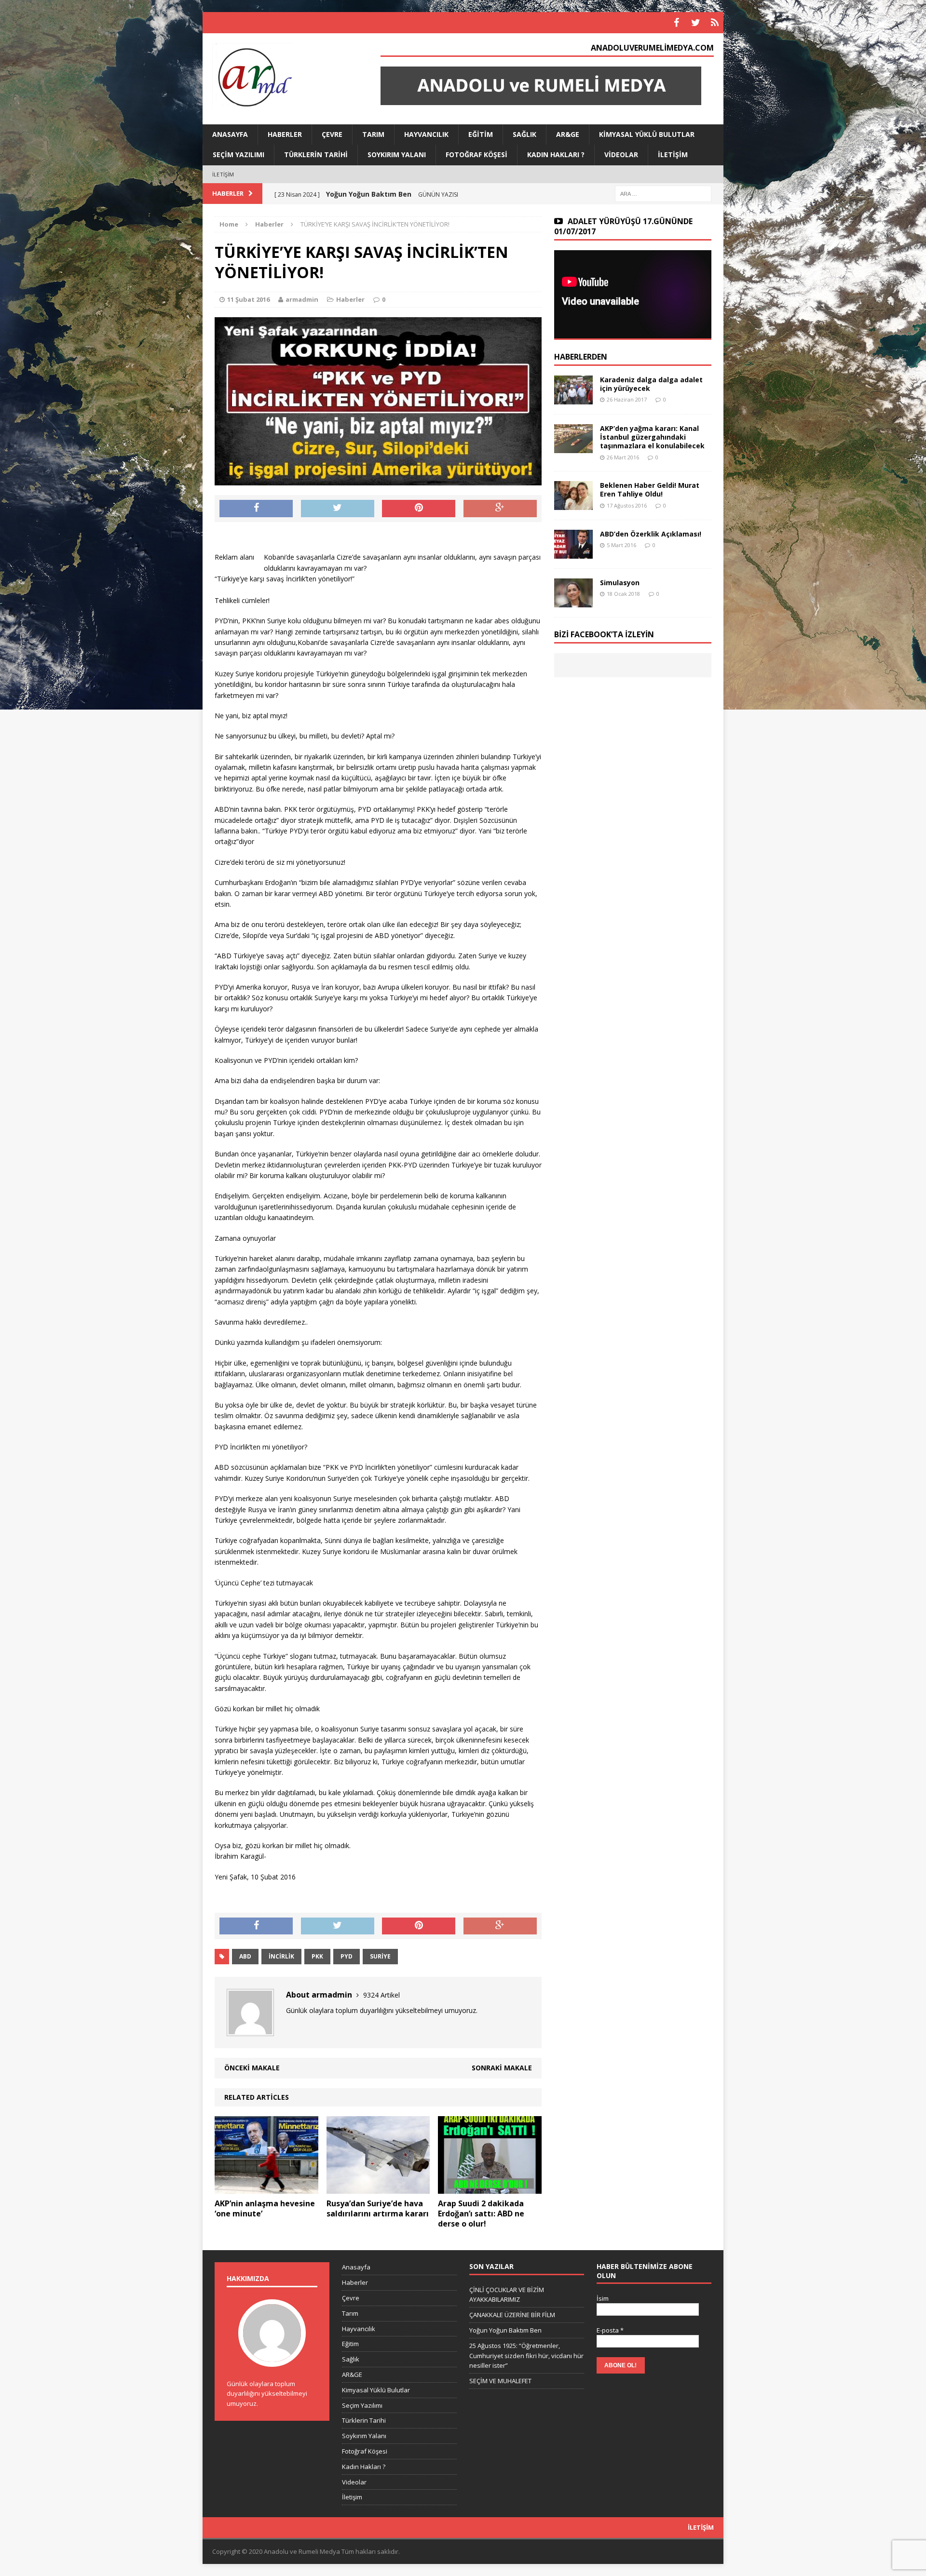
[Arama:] (663, 193)
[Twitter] (695, 23)
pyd (347, 1956)
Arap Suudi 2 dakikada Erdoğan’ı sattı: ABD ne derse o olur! (481, 2214)
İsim (603, 2298)
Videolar (621, 154)
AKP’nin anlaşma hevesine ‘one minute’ (265, 2208)
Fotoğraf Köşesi (477, 154)
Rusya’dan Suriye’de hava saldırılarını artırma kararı (378, 2208)
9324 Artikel (381, 1995)
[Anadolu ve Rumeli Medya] (285, 77)
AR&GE (568, 134)
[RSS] (715, 23)
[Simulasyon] (573, 602)
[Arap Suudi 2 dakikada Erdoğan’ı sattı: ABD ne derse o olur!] (490, 2188)
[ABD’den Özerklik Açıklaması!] (573, 553)
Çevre (332, 134)
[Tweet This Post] (338, 509)
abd (245, 1956)
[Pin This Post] (419, 509)
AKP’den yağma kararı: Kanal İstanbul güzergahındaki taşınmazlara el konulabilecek (652, 437)
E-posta (610, 2330)
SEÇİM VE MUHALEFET (500, 2381)
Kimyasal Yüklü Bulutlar (647, 134)
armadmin (302, 299)
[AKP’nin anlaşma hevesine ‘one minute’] (266, 2188)
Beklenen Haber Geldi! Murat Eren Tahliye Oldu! (650, 490)
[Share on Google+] (500, 509)
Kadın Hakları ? (556, 154)
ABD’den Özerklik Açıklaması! (651, 534)
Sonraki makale (502, 2068)
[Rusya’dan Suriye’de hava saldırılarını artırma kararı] (378, 2188)
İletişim (673, 154)
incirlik (281, 1956)
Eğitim (481, 134)
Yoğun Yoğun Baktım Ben (505, 2330)
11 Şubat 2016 (248, 299)
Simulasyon (620, 583)
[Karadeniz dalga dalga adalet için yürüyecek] (573, 399)
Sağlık (524, 134)
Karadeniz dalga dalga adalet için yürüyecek (651, 384)
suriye (380, 1956)
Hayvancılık (426, 134)
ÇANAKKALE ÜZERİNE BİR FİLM (512, 2315)
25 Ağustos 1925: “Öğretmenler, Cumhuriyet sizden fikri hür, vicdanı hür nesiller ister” (526, 2356)
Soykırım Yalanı (397, 154)
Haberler (285, 134)
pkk (317, 1956)
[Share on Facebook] (256, 509)
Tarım (373, 134)
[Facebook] (676, 23)
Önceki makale (252, 2068)
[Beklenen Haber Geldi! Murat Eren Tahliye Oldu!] (573, 504)
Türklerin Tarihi (316, 154)
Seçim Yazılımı (238, 154)
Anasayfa (230, 134)
